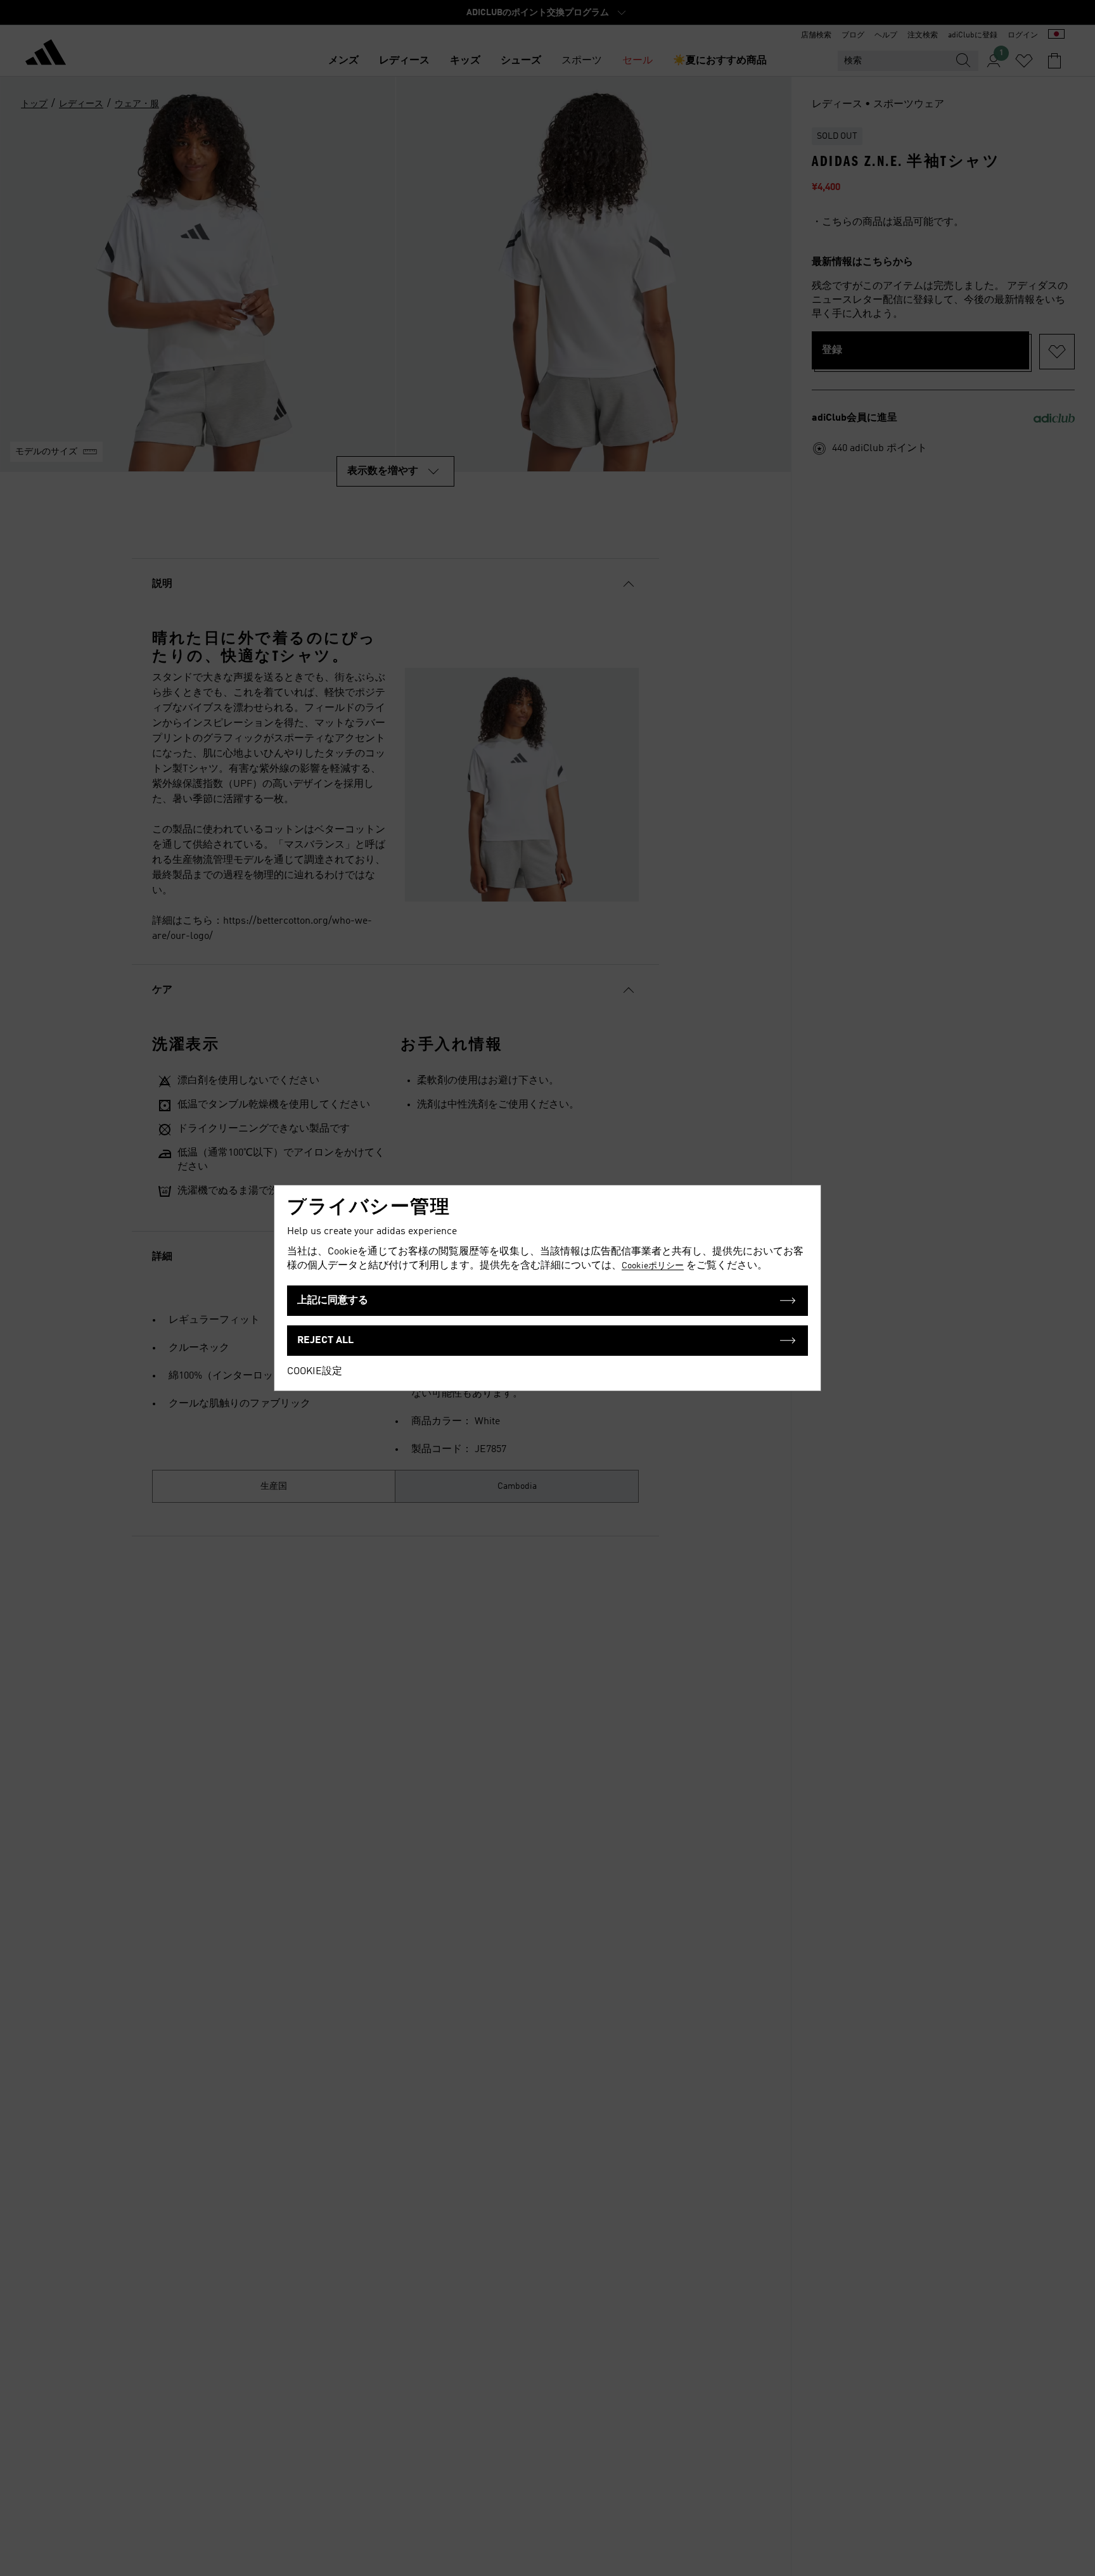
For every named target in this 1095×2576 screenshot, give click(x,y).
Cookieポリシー (653, 1266)
